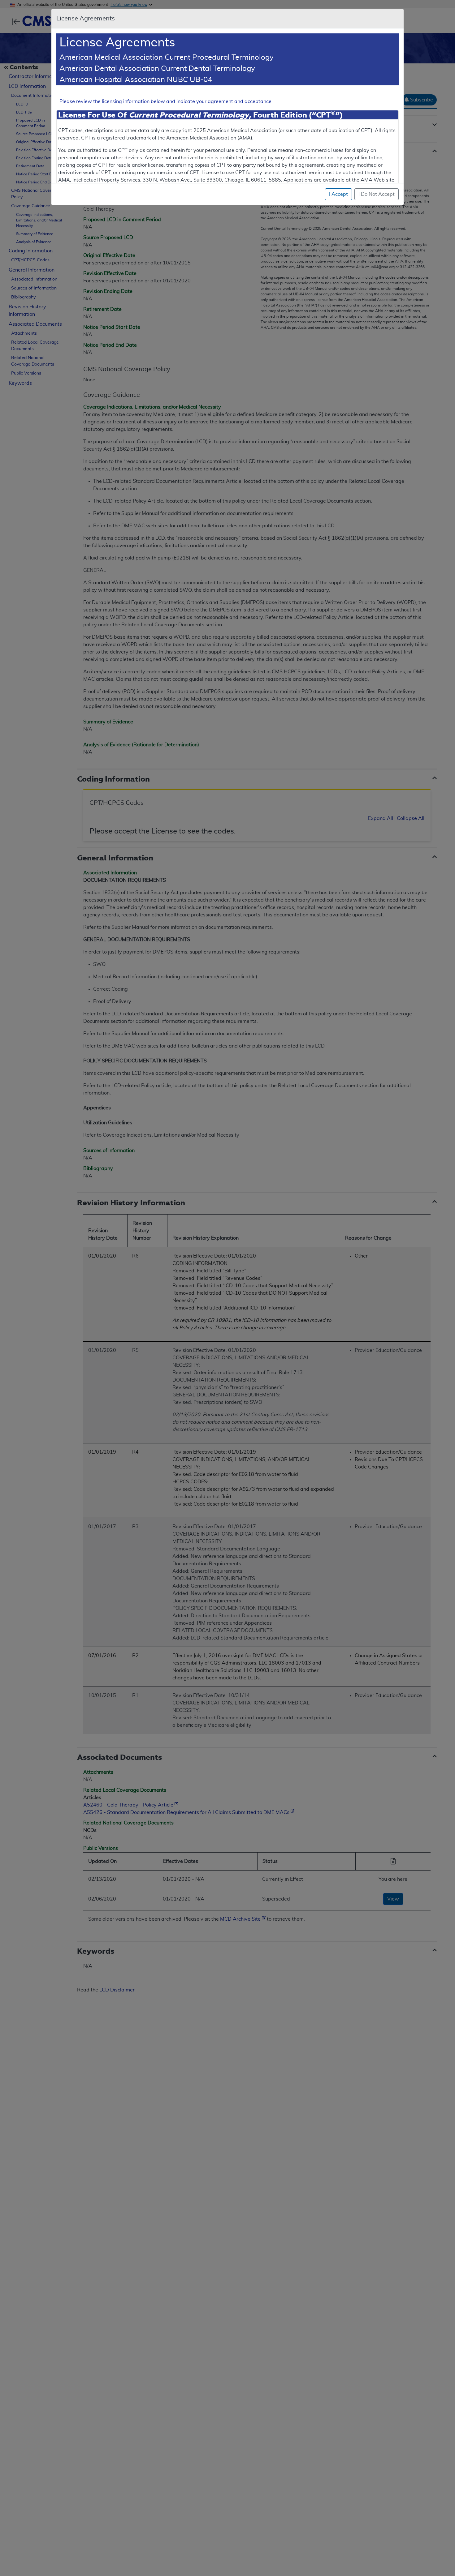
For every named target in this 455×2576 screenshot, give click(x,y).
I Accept (338, 194)
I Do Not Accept (377, 194)
